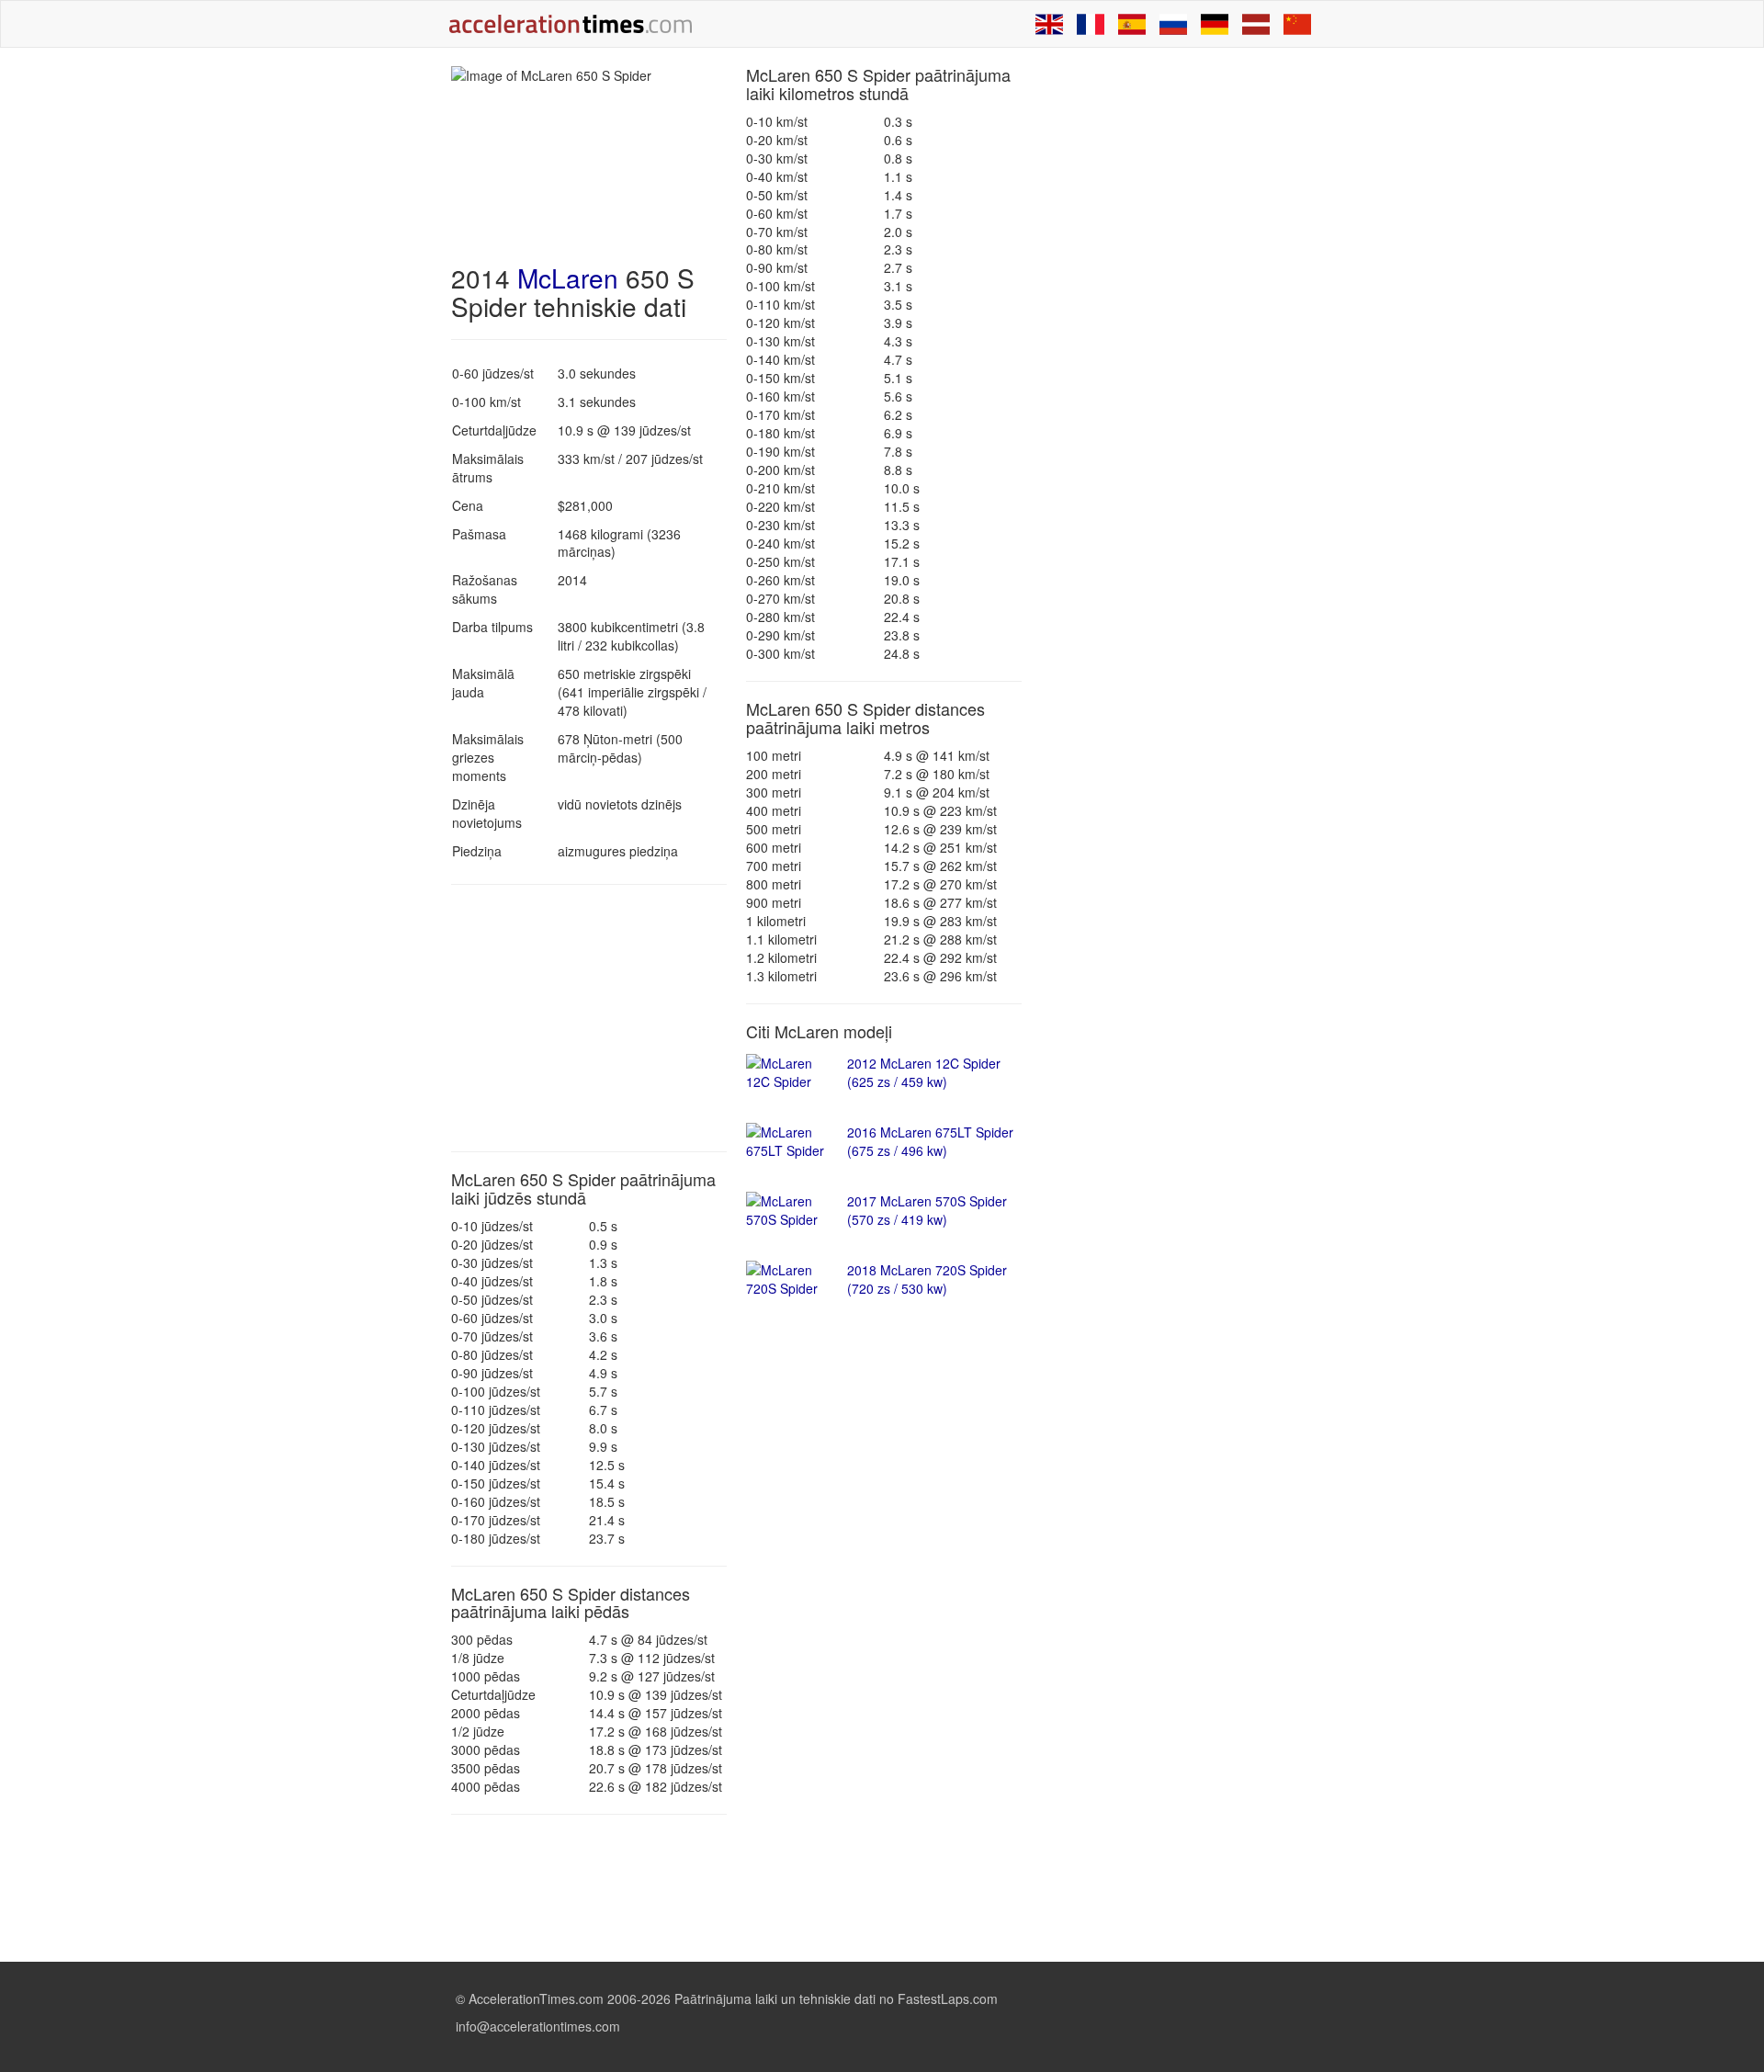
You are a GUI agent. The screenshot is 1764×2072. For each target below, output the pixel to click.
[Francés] (1091, 24)
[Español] (1132, 24)
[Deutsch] (1215, 24)
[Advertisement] (589, 1018)
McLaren (568, 277)
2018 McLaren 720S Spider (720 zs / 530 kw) (927, 1279)
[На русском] (1173, 24)
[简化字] (1297, 24)
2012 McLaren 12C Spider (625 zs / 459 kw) (924, 1072)
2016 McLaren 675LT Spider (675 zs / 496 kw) (930, 1141)
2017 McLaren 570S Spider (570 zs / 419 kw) (927, 1210)
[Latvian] (1256, 24)
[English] (1049, 24)
